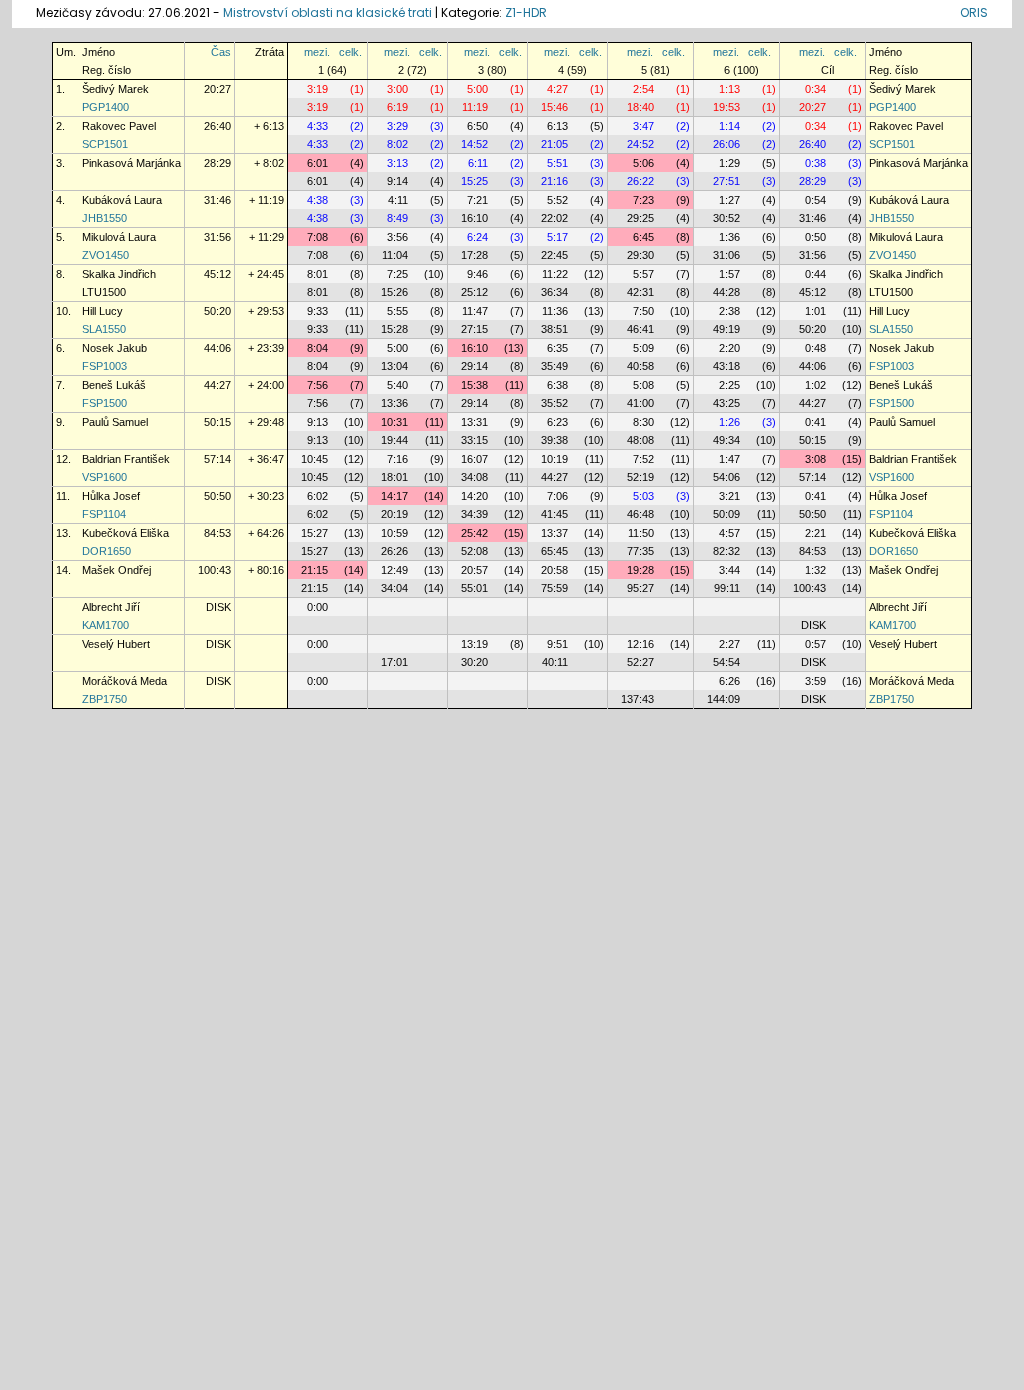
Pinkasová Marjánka (131, 163)
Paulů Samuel (115, 422)
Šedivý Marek (115, 89)
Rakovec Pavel (119, 126)
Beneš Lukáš (114, 385)
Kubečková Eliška (125, 533)
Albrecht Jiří (111, 607)
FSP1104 (104, 514)
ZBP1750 (104, 699)
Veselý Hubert (116, 644)
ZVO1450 (105, 255)
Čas (221, 52)
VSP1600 (104, 477)
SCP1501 (105, 144)
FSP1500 (104, 403)
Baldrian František (126, 459)
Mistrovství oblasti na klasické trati (327, 12)
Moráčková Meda (124, 681)
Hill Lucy (102, 311)
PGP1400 (105, 107)
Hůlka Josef (111, 496)
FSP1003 (104, 366)
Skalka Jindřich (119, 274)
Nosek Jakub (114, 348)
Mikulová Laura (119, 237)
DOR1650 (106, 551)
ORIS (974, 12)
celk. (350, 52)
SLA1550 (104, 329)
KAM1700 (105, 625)
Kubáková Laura (122, 200)
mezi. (317, 52)
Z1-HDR (526, 12)
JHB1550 (104, 218)
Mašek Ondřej (116, 570)
